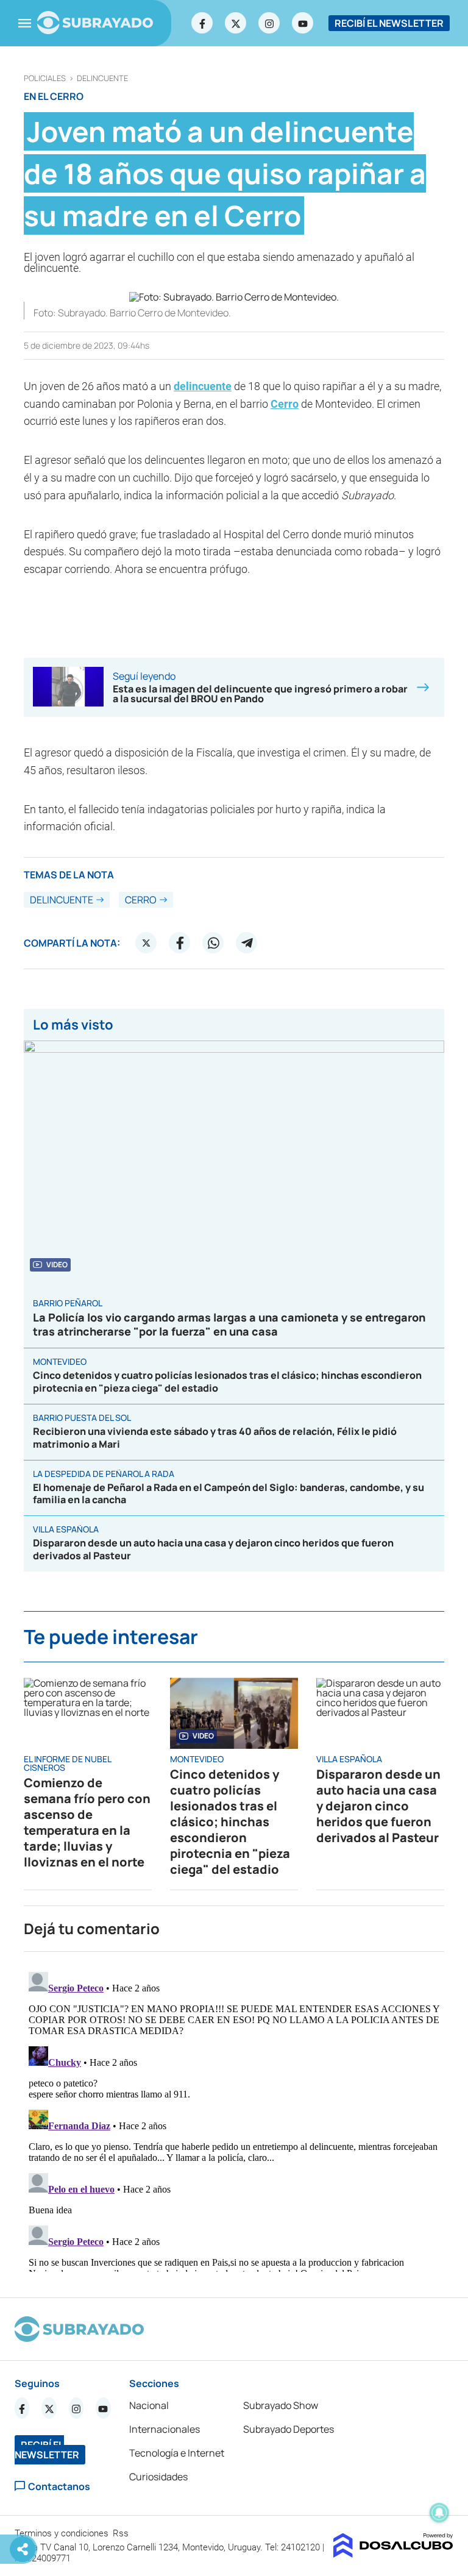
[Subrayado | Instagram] (269, 23)
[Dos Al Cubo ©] (393, 2554)
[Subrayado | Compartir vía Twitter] (146, 943)
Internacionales (165, 2429)
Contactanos (59, 2486)
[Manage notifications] (439, 2513)
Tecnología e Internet (177, 2453)
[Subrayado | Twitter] (236, 23)
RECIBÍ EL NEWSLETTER (389, 23)
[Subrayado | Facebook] (202, 23)
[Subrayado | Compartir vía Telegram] (247, 943)
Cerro (285, 404)
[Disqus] (234, 2119)
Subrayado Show (281, 2405)
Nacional (149, 2405)
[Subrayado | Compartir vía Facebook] (180, 943)
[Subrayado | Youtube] (303, 23)
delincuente (102, 78)
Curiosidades (158, 2477)
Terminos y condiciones (63, 2533)
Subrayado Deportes (289, 2429)
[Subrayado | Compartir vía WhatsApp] (213, 943)
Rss (122, 2533)
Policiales (45, 78)
